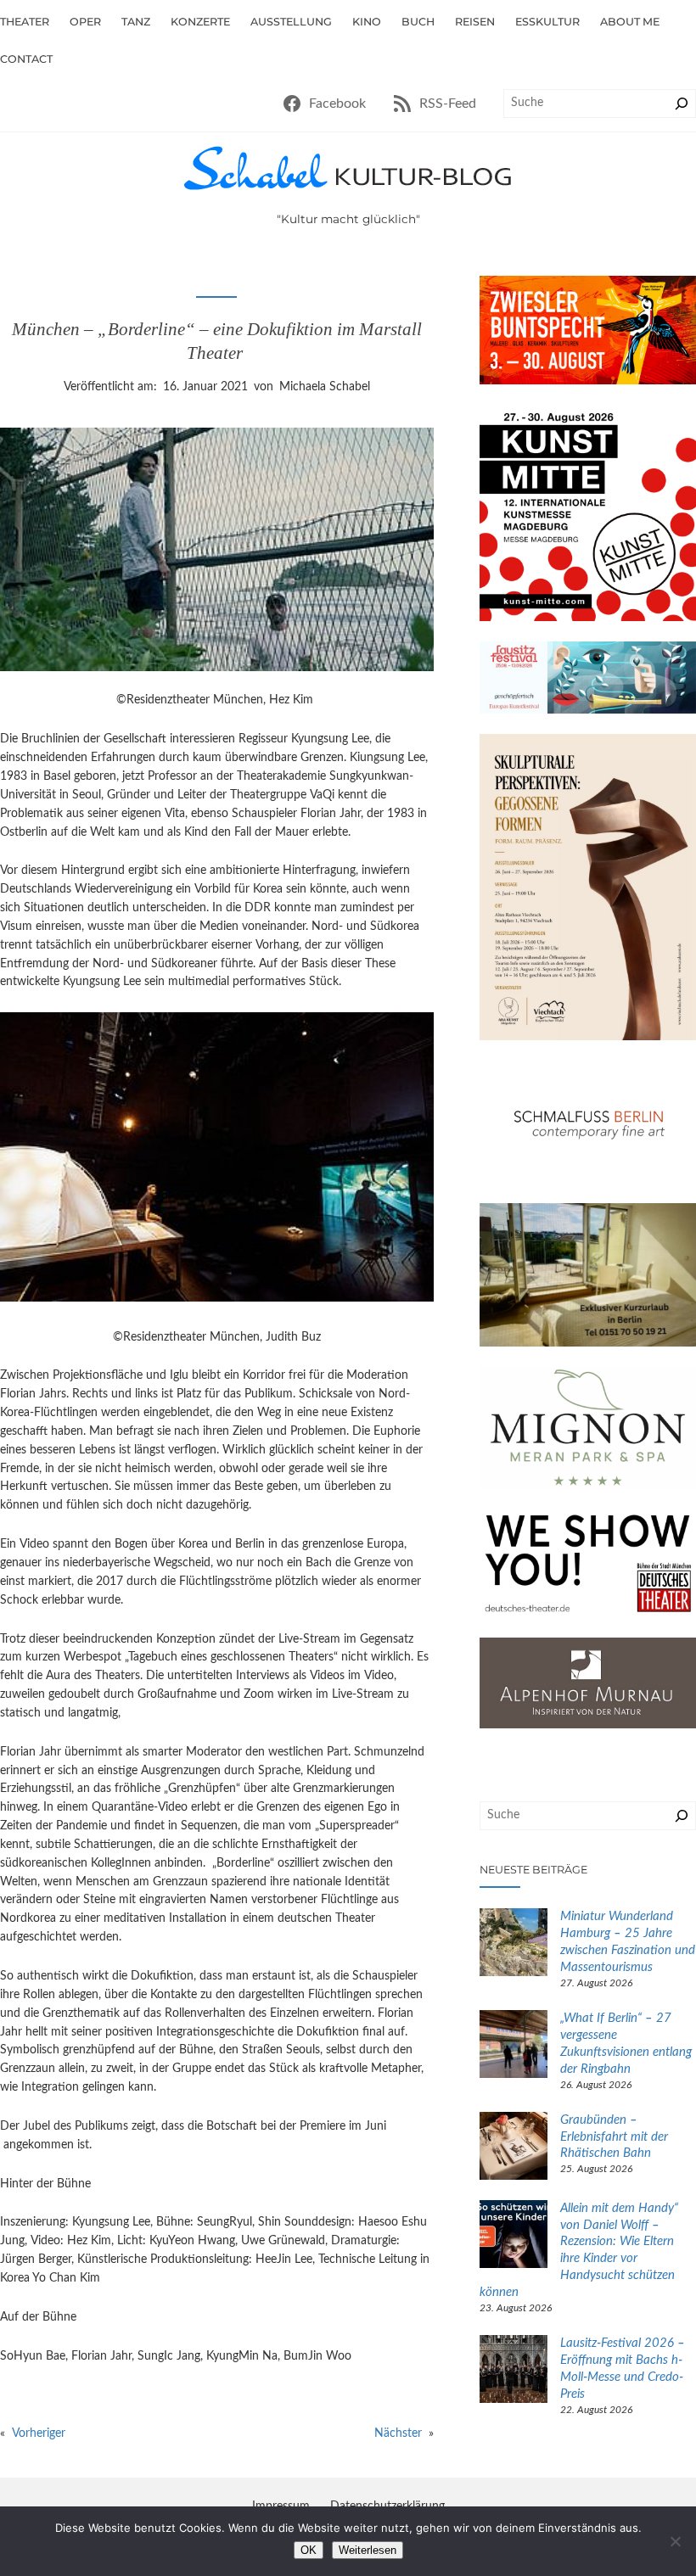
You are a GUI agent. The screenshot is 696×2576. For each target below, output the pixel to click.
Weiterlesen (368, 2550)
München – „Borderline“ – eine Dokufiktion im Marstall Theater (217, 341)
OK (309, 2550)
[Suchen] (682, 104)
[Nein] (675, 2541)
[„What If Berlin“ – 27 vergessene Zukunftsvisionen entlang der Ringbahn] (514, 2047)
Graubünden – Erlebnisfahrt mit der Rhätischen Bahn (614, 2137)
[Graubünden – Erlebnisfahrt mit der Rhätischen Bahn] (514, 2148)
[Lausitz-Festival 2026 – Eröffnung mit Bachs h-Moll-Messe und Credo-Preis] (514, 2372)
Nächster (398, 2433)
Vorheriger (39, 2433)
